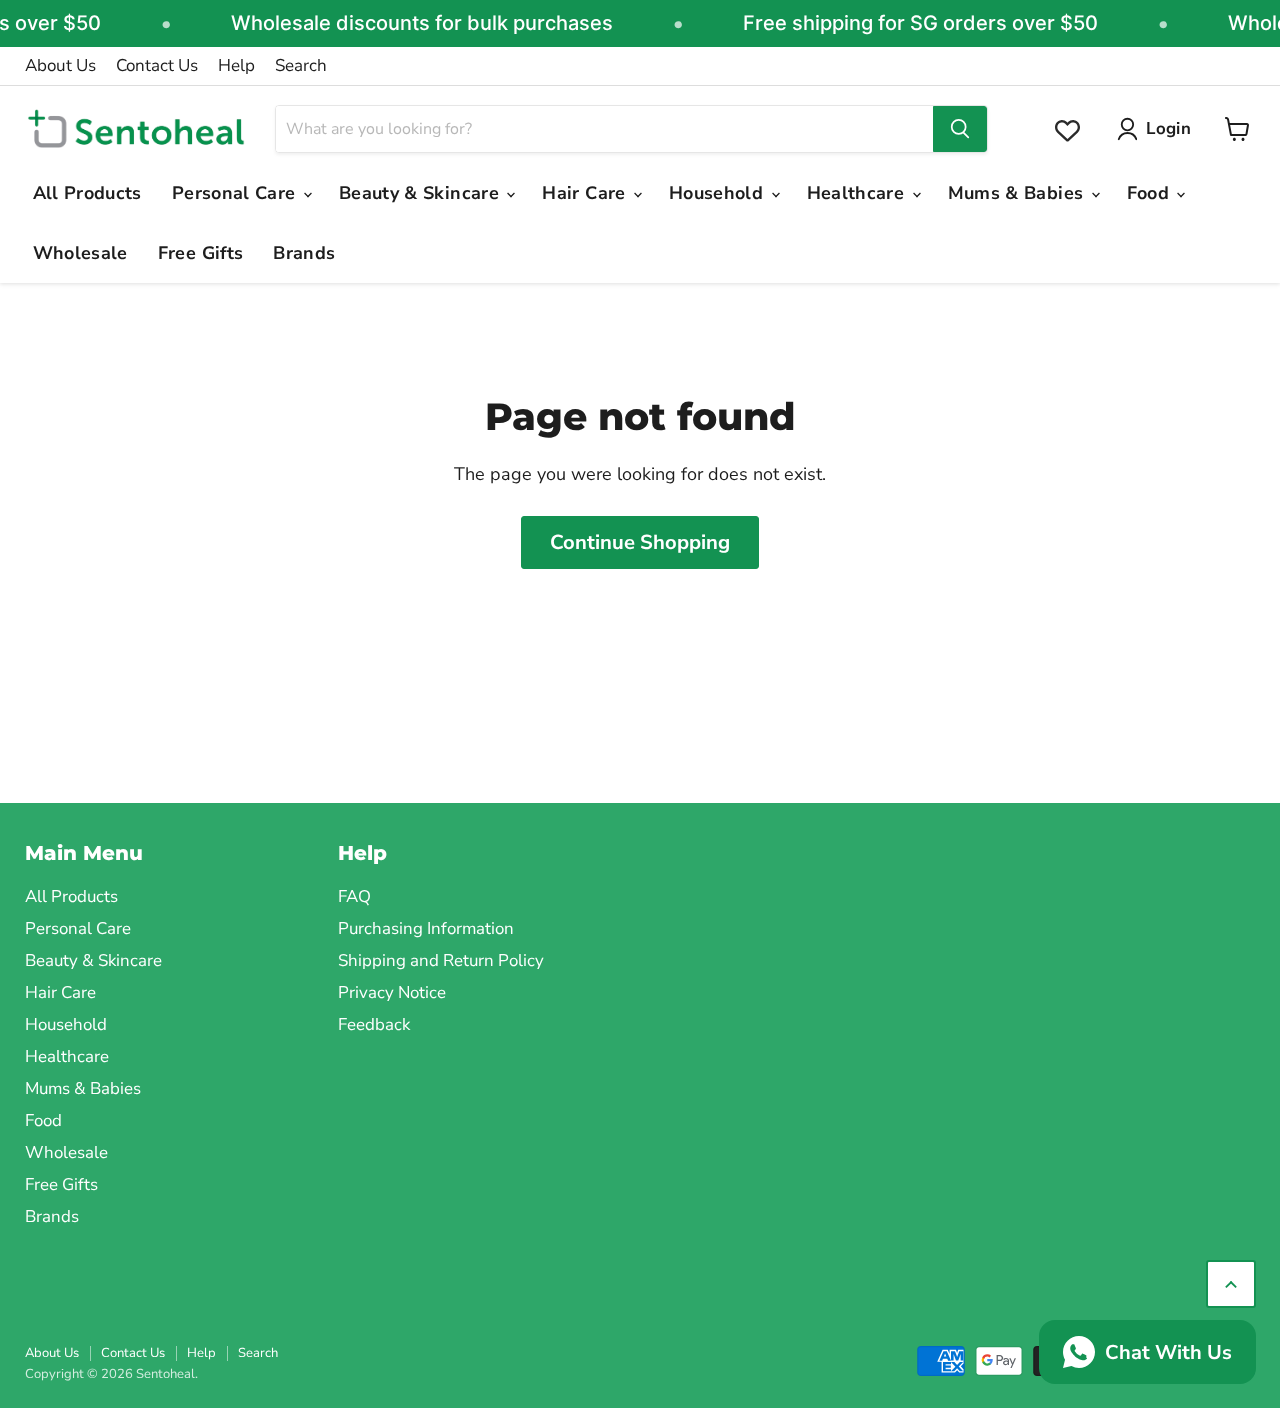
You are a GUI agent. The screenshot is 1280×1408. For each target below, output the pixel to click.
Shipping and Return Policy (441, 960)
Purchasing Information (426, 928)
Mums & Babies (1018, 193)
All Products (87, 193)
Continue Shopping (640, 542)
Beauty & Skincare (421, 193)
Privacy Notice (392, 992)
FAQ (354, 896)
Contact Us (157, 66)
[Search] (960, 129)
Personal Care (236, 193)
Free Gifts (201, 253)
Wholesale (80, 253)
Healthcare (858, 193)
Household (719, 193)
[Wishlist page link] (1067, 130)
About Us (60, 66)
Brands (304, 253)
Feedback (374, 1024)
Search (301, 66)
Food (1151, 193)
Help (236, 66)
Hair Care (586, 193)
